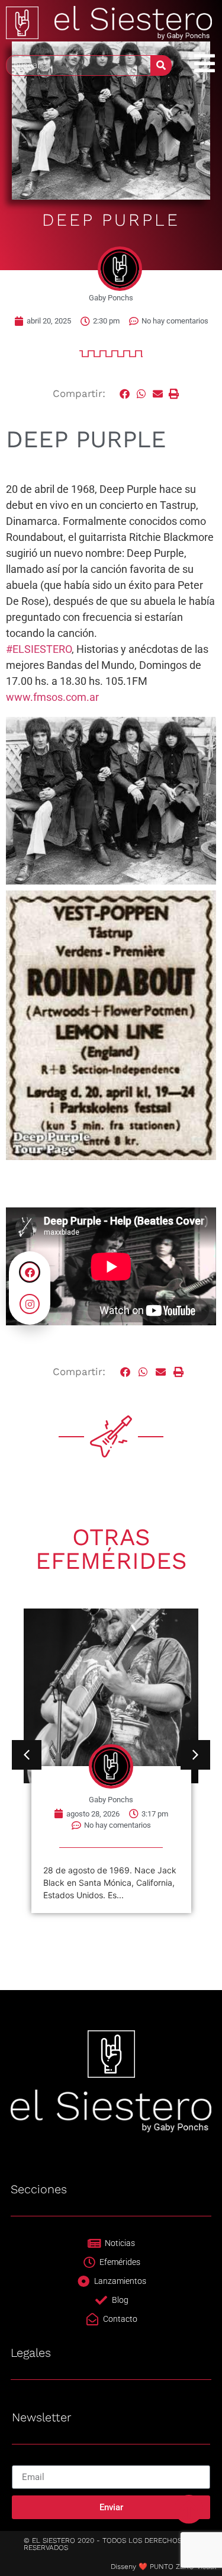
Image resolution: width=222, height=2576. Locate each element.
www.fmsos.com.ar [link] (52, 697)
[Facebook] (30, 1272)
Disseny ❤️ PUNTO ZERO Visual (163, 2567)
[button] (126, 394)
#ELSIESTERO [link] (39, 649)
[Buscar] (161, 65)
